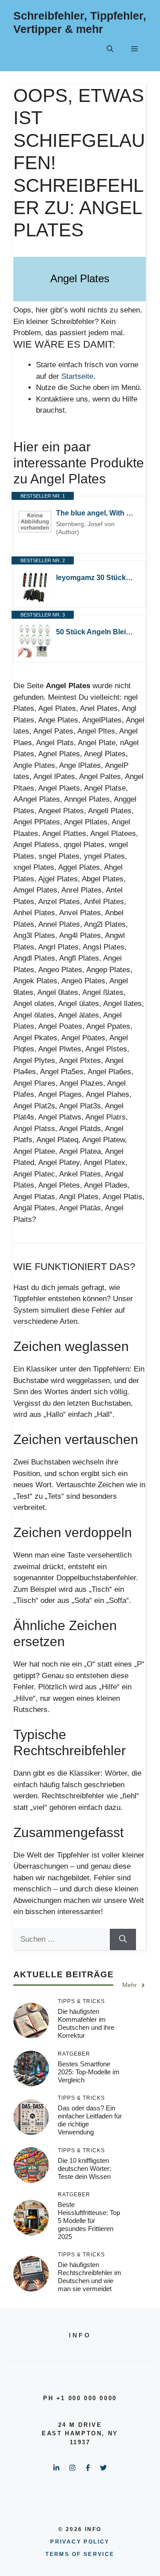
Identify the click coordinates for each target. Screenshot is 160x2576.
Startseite (77, 376)
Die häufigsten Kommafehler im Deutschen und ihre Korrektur (86, 2023)
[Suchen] (123, 1939)
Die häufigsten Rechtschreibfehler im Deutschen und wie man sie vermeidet (90, 2277)
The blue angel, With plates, (96, 513)
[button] (110, 49)
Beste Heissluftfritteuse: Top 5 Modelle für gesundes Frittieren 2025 (89, 2221)
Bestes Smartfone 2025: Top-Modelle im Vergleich (89, 2072)
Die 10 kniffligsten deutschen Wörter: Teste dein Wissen (84, 2168)
